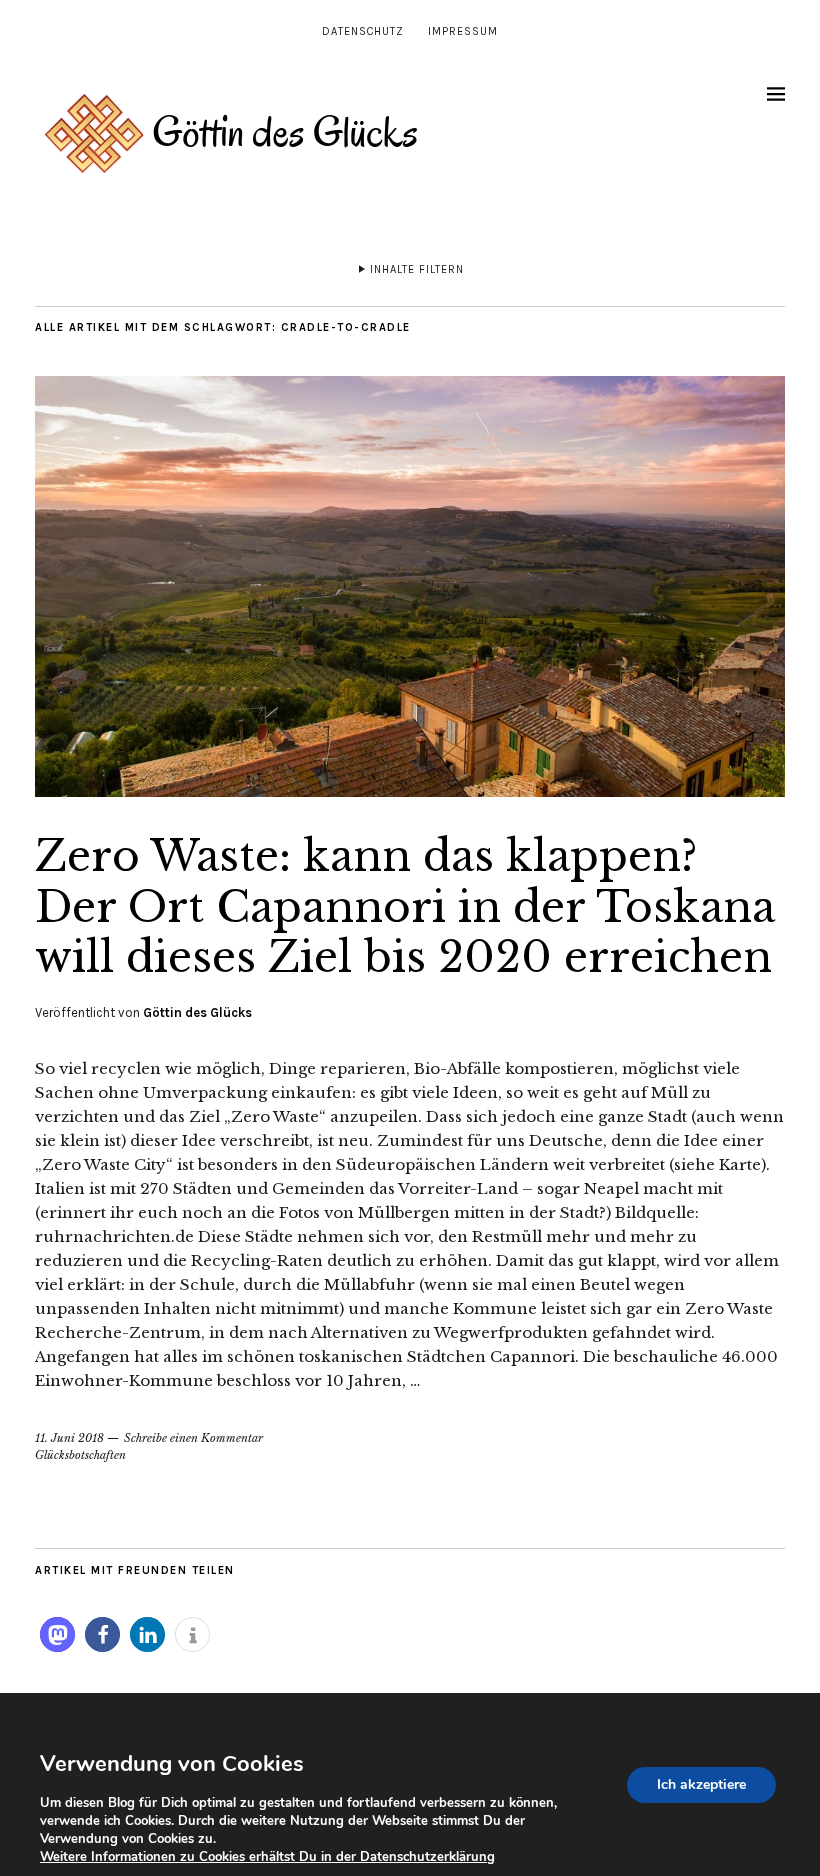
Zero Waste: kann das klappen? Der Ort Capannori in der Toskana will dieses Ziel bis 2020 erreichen (405, 906)
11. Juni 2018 (69, 1438)
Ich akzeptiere (701, 1784)
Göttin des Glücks (197, 1012)
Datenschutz (363, 31)
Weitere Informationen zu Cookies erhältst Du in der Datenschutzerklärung (267, 1857)
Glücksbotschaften (80, 1455)
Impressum (463, 31)
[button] (57, 1634)
